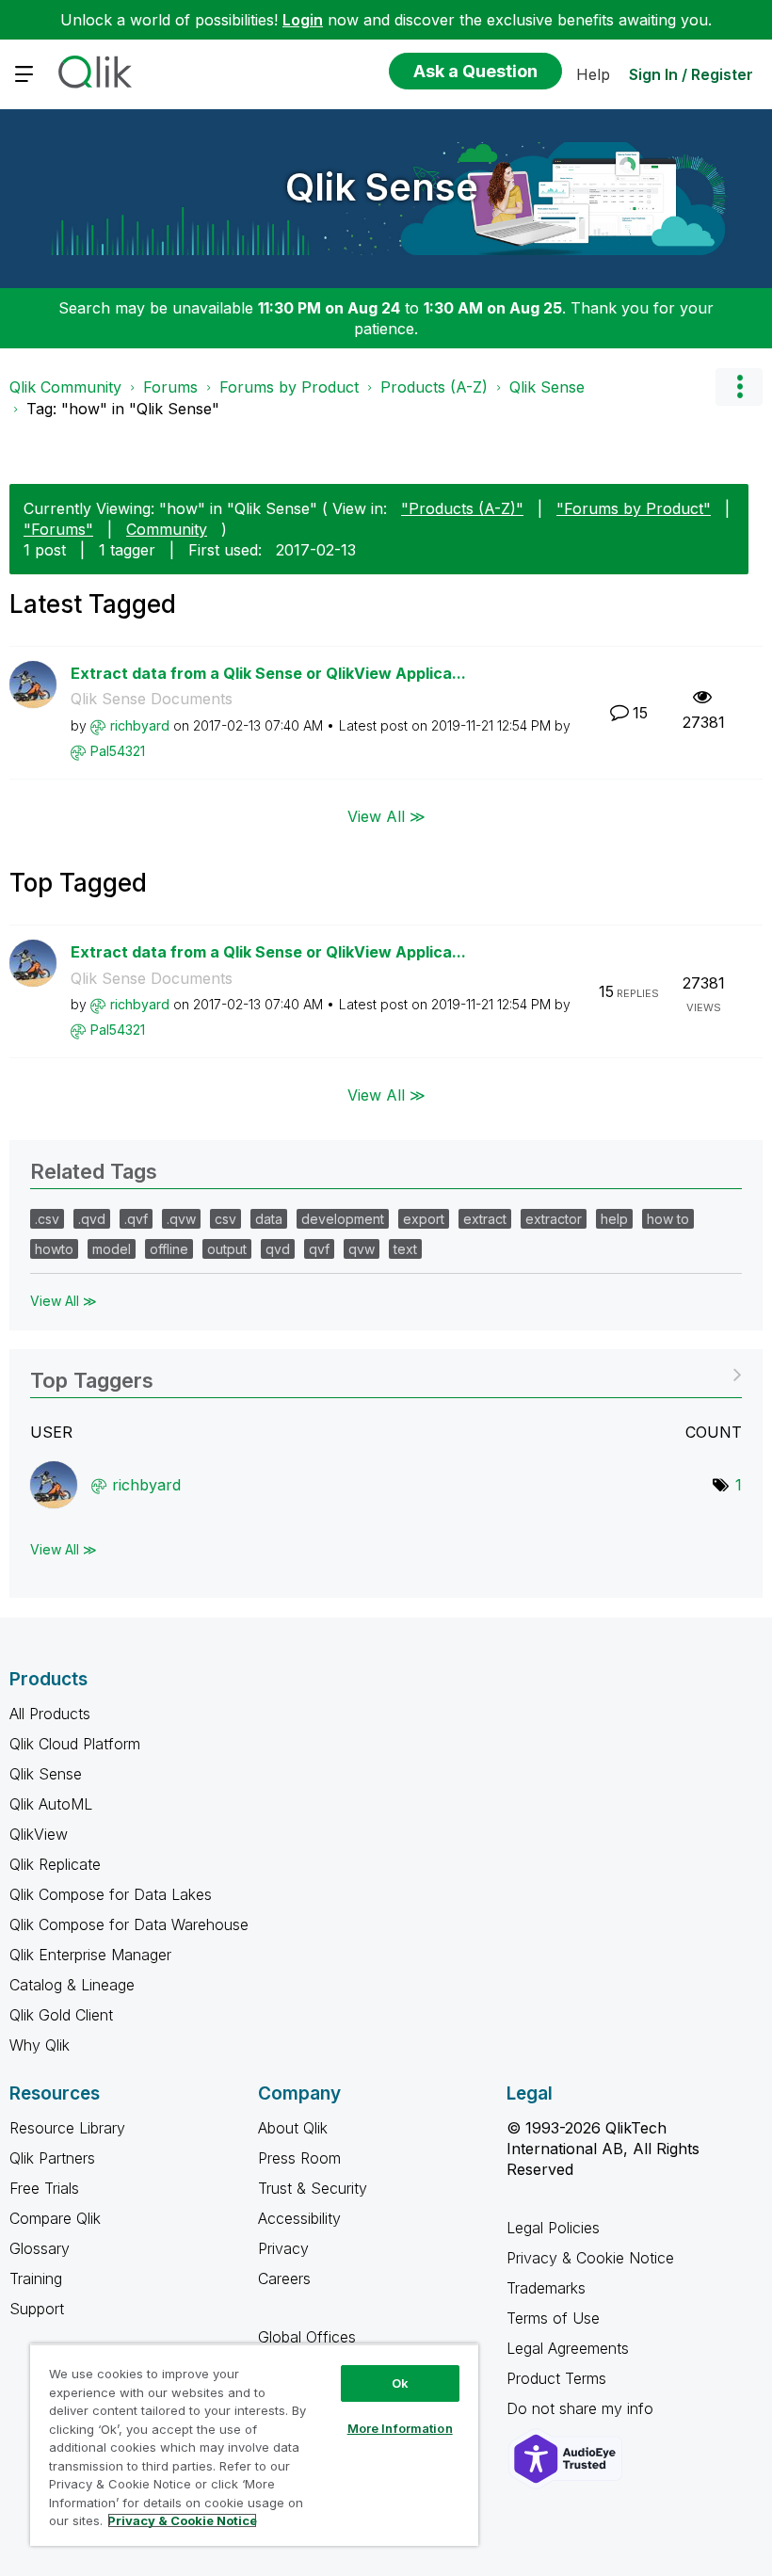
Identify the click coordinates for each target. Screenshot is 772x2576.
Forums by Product (289, 387)
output (227, 1249)
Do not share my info (582, 2408)
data (269, 1219)
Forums (170, 387)
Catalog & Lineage (72, 1985)
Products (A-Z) (434, 387)
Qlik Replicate (55, 1864)
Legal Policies (553, 2228)
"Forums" (58, 529)
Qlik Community (65, 387)
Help (593, 74)
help (614, 1219)
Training (36, 2278)
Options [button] (739, 387)
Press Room (299, 2158)
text (405, 1249)
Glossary (40, 2248)
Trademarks (546, 2288)
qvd (278, 1249)
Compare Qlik (55, 2218)
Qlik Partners (52, 2158)
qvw (362, 1249)
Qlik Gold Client (61, 2015)
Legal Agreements (568, 2348)
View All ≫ (386, 816)
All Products (50, 1714)
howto (54, 1249)
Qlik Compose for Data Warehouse (129, 1924)
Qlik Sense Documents (152, 699)
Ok (400, 2383)
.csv (47, 1219)
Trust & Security (313, 2188)
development (343, 1219)
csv (225, 1219)
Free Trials (44, 2188)
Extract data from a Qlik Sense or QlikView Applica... (268, 673)
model (112, 1249)
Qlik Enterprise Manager (90, 1955)
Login (303, 20)
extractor (554, 1219)
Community (167, 529)
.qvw (181, 1219)
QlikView (39, 1834)
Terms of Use (553, 2318)
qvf (319, 1249)
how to (668, 1219)
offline (169, 1249)
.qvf (136, 1219)
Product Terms (556, 2378)
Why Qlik (40, 2045)
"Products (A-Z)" (462, 508)
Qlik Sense (382, 187)
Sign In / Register (691, 74)
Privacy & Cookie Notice (590, 2258)
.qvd (92, 1219)
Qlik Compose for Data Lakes (111, 1894)
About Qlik (293, 2128)
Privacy (283, 2248)
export (424, 1219)
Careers (284, 2278)
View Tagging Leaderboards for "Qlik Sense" (386, 1374)
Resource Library (67, 2128)
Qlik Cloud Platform (75, 1744)
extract (485, 1219)
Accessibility (299, 2218)
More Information (400, 2428)
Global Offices (307, 2337)
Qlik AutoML (51, 1804)
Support (37, 2309)
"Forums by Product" (634, 508)
